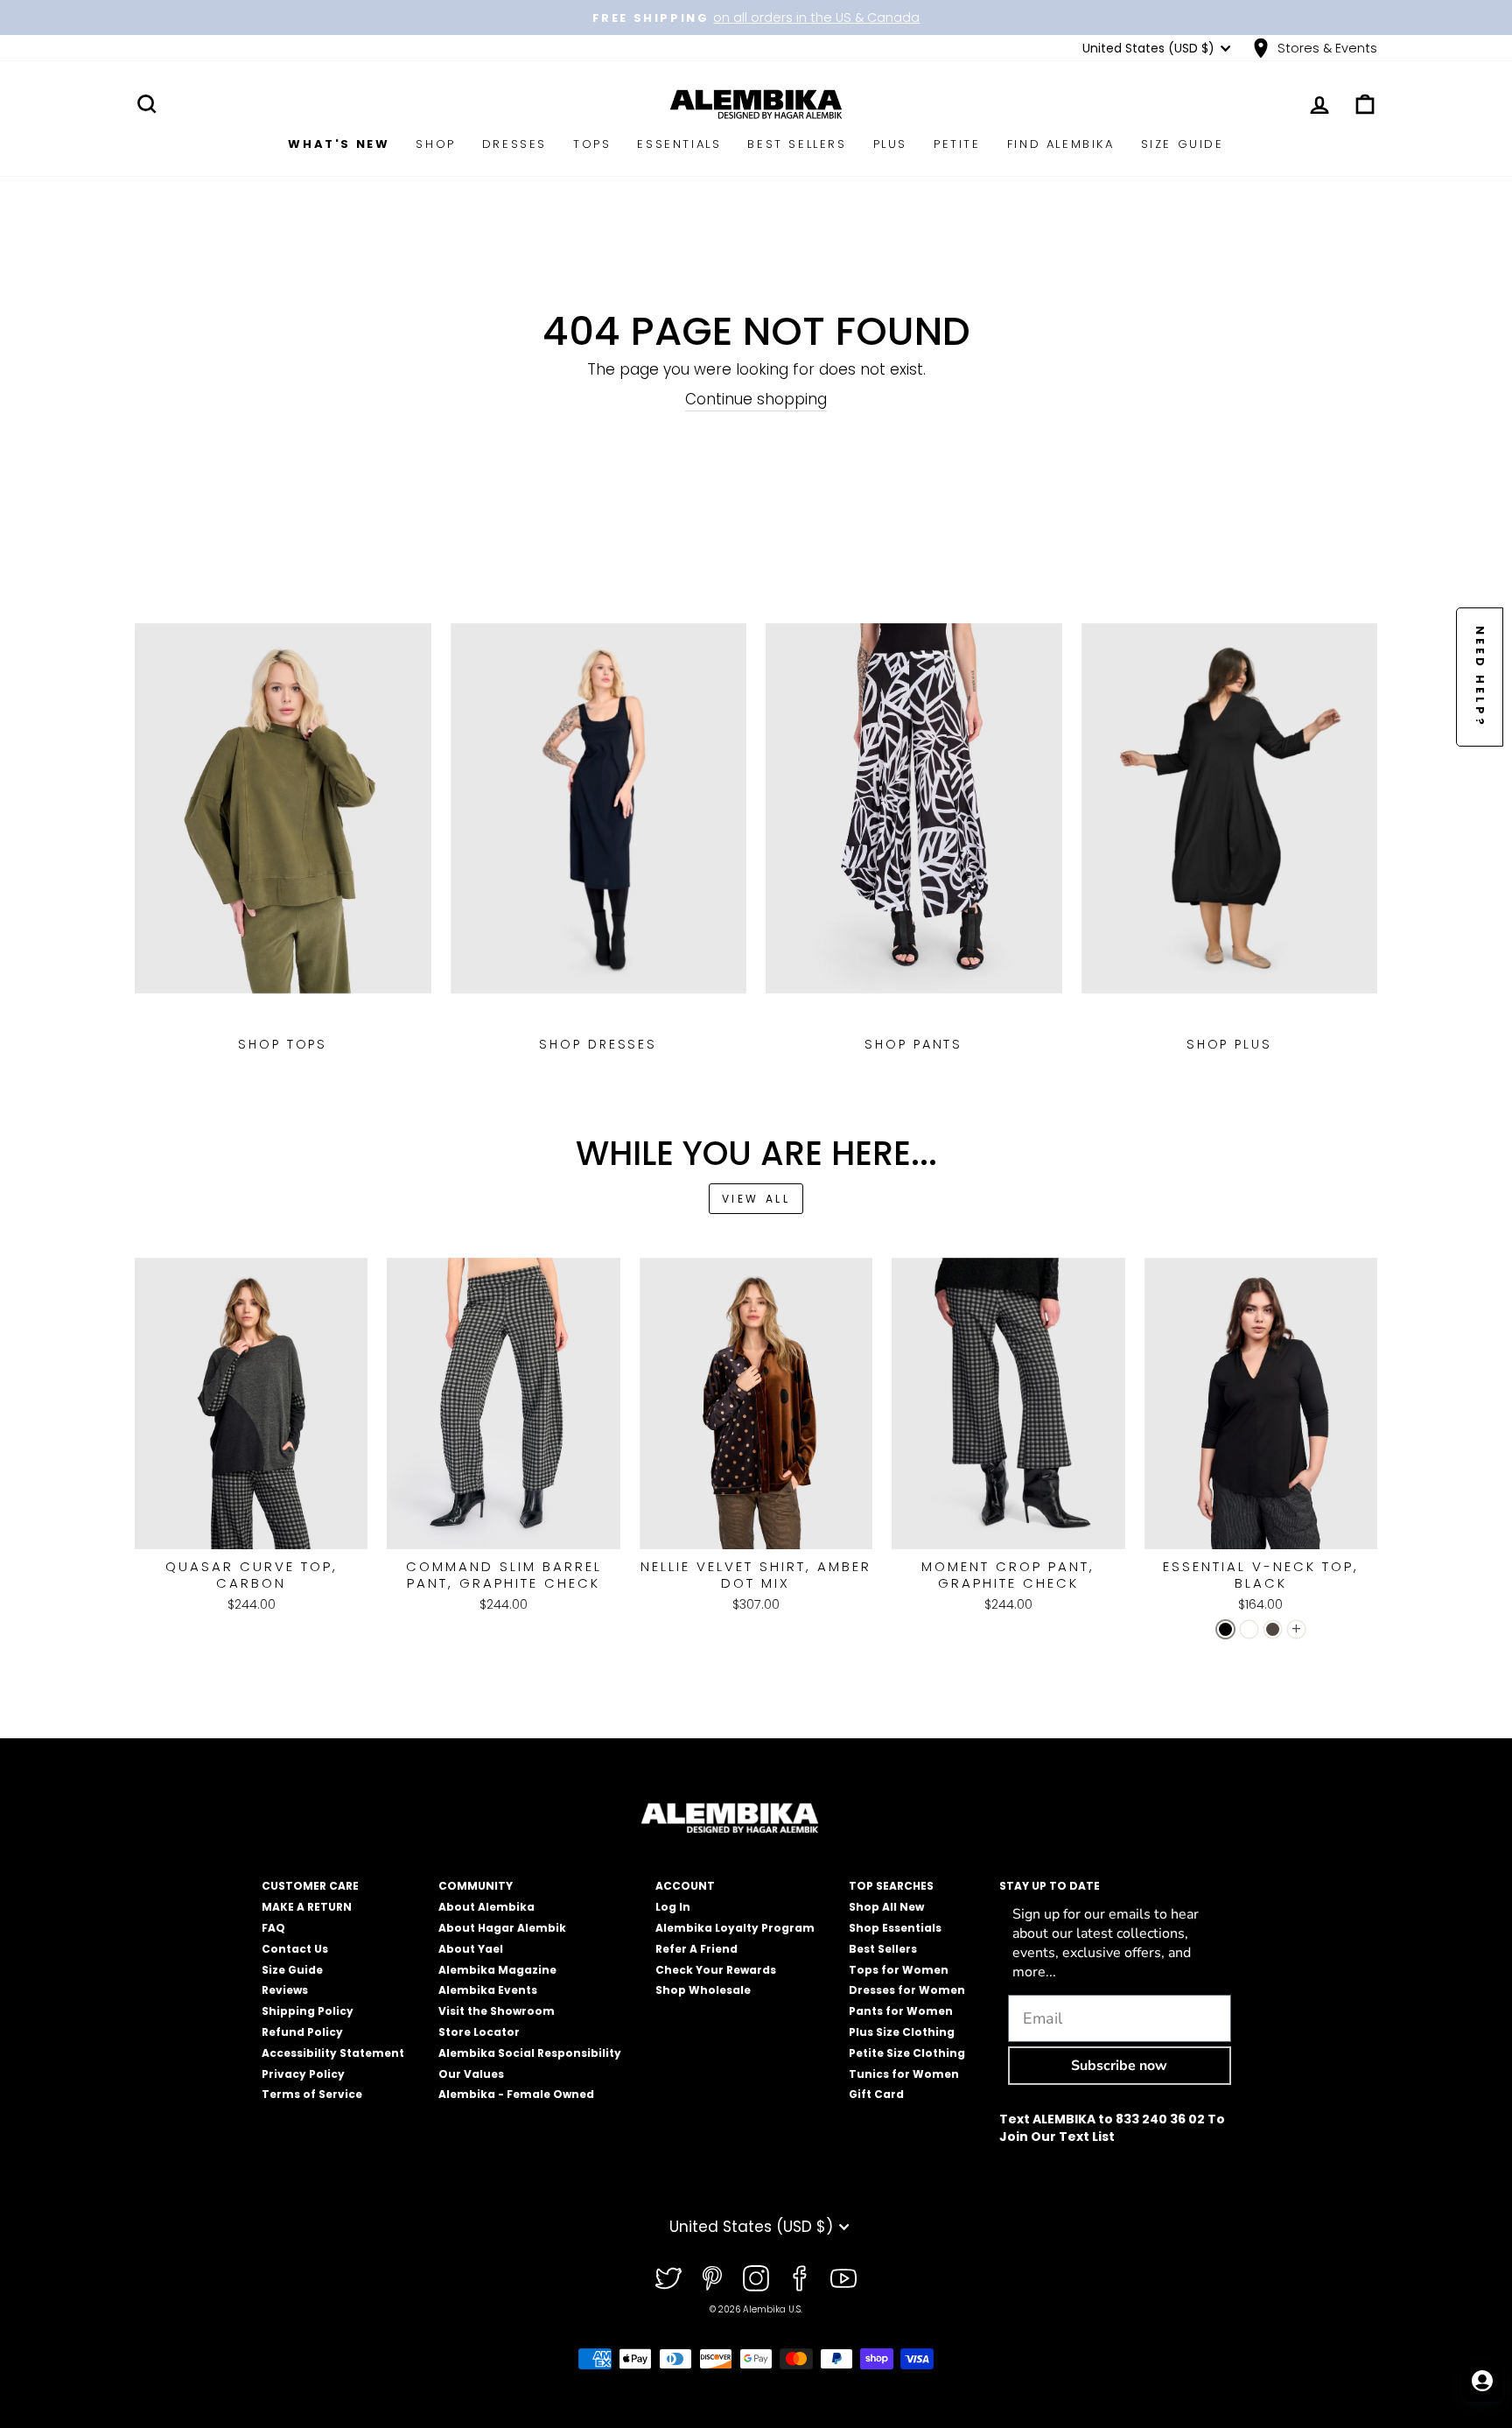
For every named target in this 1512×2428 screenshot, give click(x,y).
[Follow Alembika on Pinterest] (712, 2278)
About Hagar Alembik (502, 1928)
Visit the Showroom (497, 2011)
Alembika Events (488, 1990)
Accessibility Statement (333, 2053)
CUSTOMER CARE (310, 1886)
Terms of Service (312, 2094)
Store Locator (479, 2032)
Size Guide (1183, 144)
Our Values (471, 2074)
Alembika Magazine (497, 1970)
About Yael (471, 1949)
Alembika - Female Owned (516, 2094)
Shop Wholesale (703, 1990)
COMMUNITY (476, 1886)
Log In (673, 1907)
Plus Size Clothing (902, 2032)
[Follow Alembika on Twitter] (668, 2278)
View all (756, 1199)
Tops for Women (899, 1970)
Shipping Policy (308, 2011)
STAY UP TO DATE (1050, 1886)
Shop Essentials (895, 1928)
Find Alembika (1061, 144)
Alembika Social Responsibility (530, 2053)
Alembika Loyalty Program (735, 1928)
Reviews (285, 1990)
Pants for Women (901, 2011)
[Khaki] (1273, 1629)
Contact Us (295, 1949)
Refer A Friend (696, 1949)
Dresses (514, 144)
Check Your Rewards (716, 1970)
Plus (890, 144)
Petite (957, 144)
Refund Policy (302, 2032)
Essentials (679, 144)
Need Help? (1480, 677)
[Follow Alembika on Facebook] (800, 2278)
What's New (339, 144)
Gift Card (876, 2094)
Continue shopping (756, 400)
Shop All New (886, 1907)
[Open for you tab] (1482, 2381)
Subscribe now (1119, 2066)
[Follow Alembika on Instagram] (756, 2278)
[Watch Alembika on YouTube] (843, 2278)
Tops (592, 144)
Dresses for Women (907, 1990)
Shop (435, 144)
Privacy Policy (303, 2074)
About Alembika (486, 1907)
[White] (1249, 1629)
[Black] (1225, 1629)
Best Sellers (797, 144)
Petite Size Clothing (907, 2053)
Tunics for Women (904, 2074)
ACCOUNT (685, 1886)
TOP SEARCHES (891, 1886)
